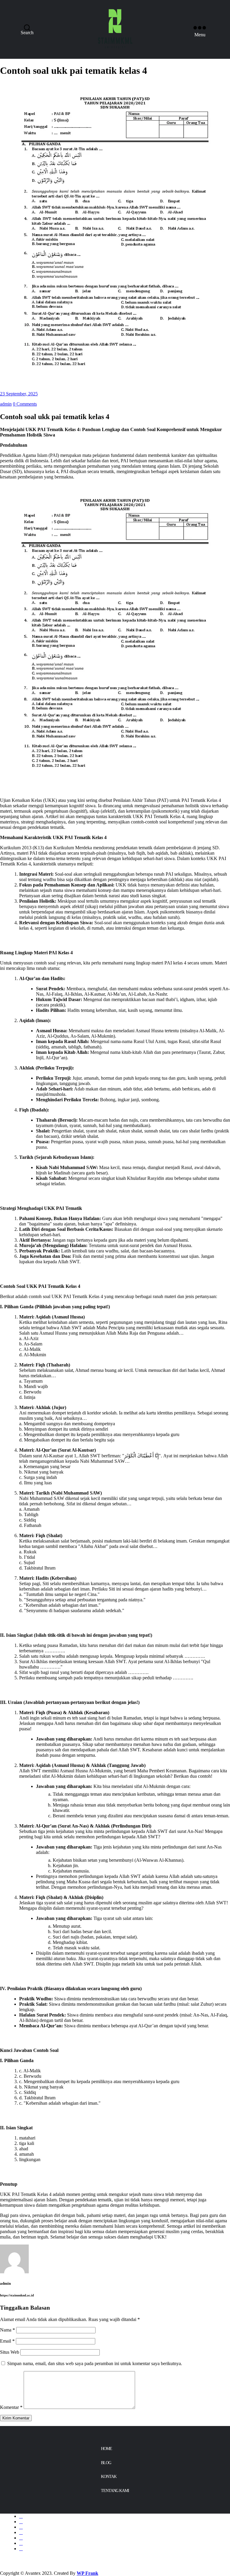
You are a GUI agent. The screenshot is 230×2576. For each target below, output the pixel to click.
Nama (7, 2330)
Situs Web (10, 2352)
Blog (106, 2463)
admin (6, 404)
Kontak (109, 2477)
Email (7, 2341)
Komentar (11, 2407)
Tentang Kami (115, 2491)
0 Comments (25, 404)
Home (106, 2449)
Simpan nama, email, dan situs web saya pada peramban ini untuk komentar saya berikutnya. (95, 2363)
